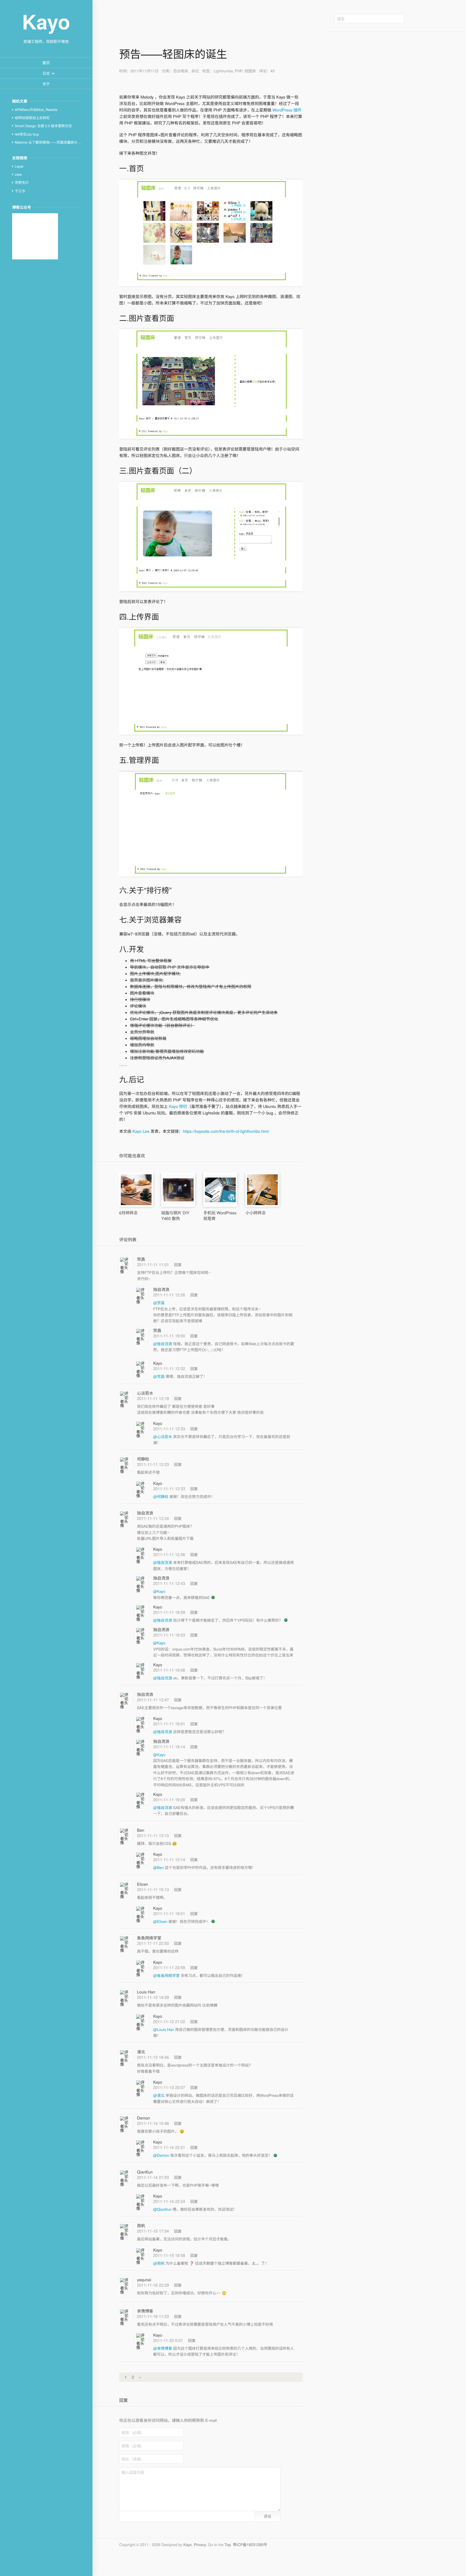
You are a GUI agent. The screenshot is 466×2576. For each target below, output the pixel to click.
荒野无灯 (22, 182)
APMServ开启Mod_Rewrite (36, 109)
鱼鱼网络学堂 (149, 1938)
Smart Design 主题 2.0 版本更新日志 (43, 126)
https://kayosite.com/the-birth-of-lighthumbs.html (226, 1131)
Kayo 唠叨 (177, 1106)
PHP (239, 71)
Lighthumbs (223, 71)
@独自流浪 (163, 1344)
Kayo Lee (141, 1131)
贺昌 (141, 1259)
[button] (46, 73)
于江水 (20, 191)
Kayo (158, 1363)
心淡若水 (145, 1393)
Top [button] (228, 2544)
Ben (141, 1830)
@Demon (162, 2155)
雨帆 (141, 2226)
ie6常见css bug (27, 134)
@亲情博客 (163, 2348)
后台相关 (181, 71)
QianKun (145, 2172)
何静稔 (143, 1459)
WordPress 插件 (286, 110)
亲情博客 (145, 2311)
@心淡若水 (163, 1436)
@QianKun (163, 2209)
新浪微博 (430, 19)
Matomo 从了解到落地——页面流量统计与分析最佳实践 (58, 142)
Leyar (19, 166)
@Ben (159, 1867)
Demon (143, 2118)
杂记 (195, 71)
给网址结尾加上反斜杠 (32, 118)
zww (18, 174)
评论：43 (267, 71)
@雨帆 (159, 2263)
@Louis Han (164, 2029)
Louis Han (146, 1992)
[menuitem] (46, 63)
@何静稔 (161, 1496)
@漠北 (159, 2095)
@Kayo (159, 1591)
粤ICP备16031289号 (250, 2544)
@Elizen (161, 1921)
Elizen (143, 1884)
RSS (442, 19)
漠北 (141, 2052)
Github (418, 19)
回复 (178, 1265)
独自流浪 (161, 1289)
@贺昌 (159, 1303)
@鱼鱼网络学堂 (167, 1975)
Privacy (200, 2544)
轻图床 (250, 71)
